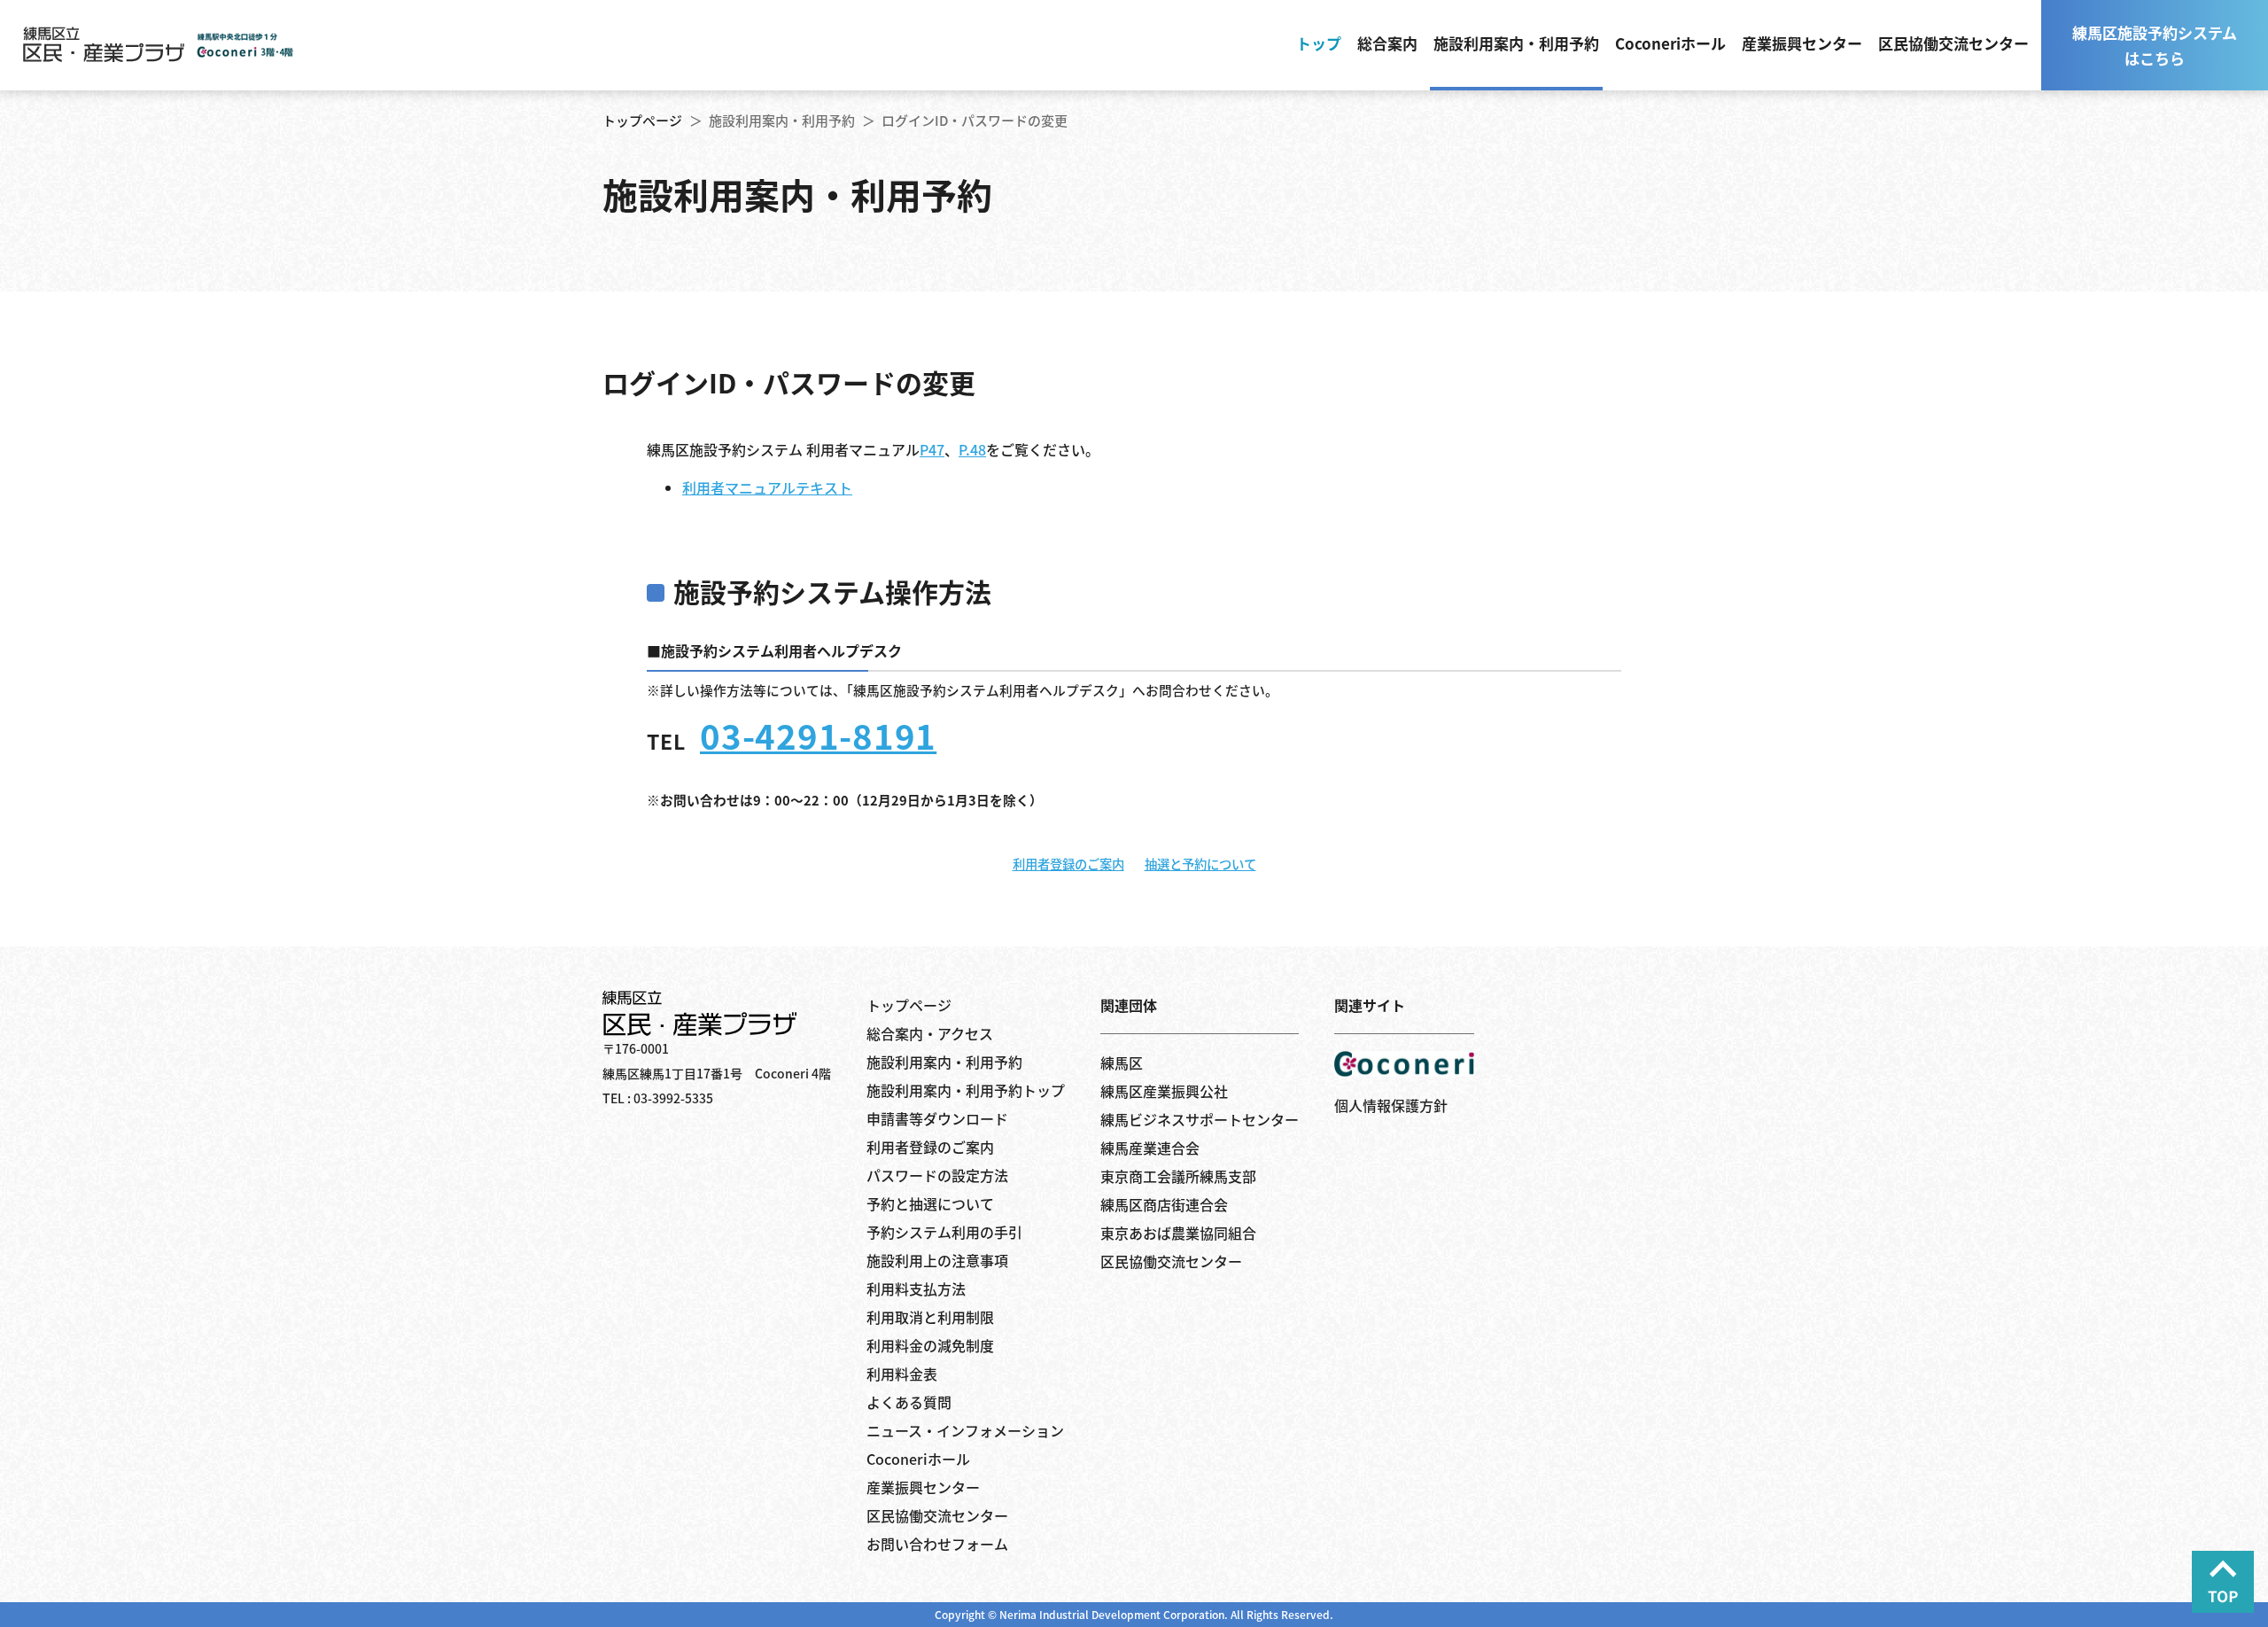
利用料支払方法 (916, 1288)
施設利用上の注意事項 (937, 1260)
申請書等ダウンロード (937, 1118)
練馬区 (1122, 1063)
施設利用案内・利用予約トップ (966, 1090)
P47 (932, 449)
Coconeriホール (1670, 43)
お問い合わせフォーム (937, 1544)
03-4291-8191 (818, 735)
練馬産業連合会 (1150, 1148)
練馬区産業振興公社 (1164, 1091)
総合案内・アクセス (930, 1033)
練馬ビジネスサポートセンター (1200, 1119)
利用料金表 (902, 1374)
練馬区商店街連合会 (1164, 1204)
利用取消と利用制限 (930, 1317)
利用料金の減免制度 (930, 1345)
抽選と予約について (1200, 864)
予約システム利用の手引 (944, 1232)
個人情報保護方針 (1391, 1105)
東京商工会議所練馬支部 (1178, 1176)
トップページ (642, 120)
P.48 (972, 449)
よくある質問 (909, 1402)
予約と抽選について (930, 1203)
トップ (1319, 43)
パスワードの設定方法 (937, 1175)
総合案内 (1387, 43)
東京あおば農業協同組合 (1178, 1233)
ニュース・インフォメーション (965, 1430)
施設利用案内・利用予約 (1516, 43)
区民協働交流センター (1953, 43)
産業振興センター (1802, 43)
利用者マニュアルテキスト (767, 487)
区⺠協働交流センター (1171, 1261)
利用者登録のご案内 (1068, 864)
